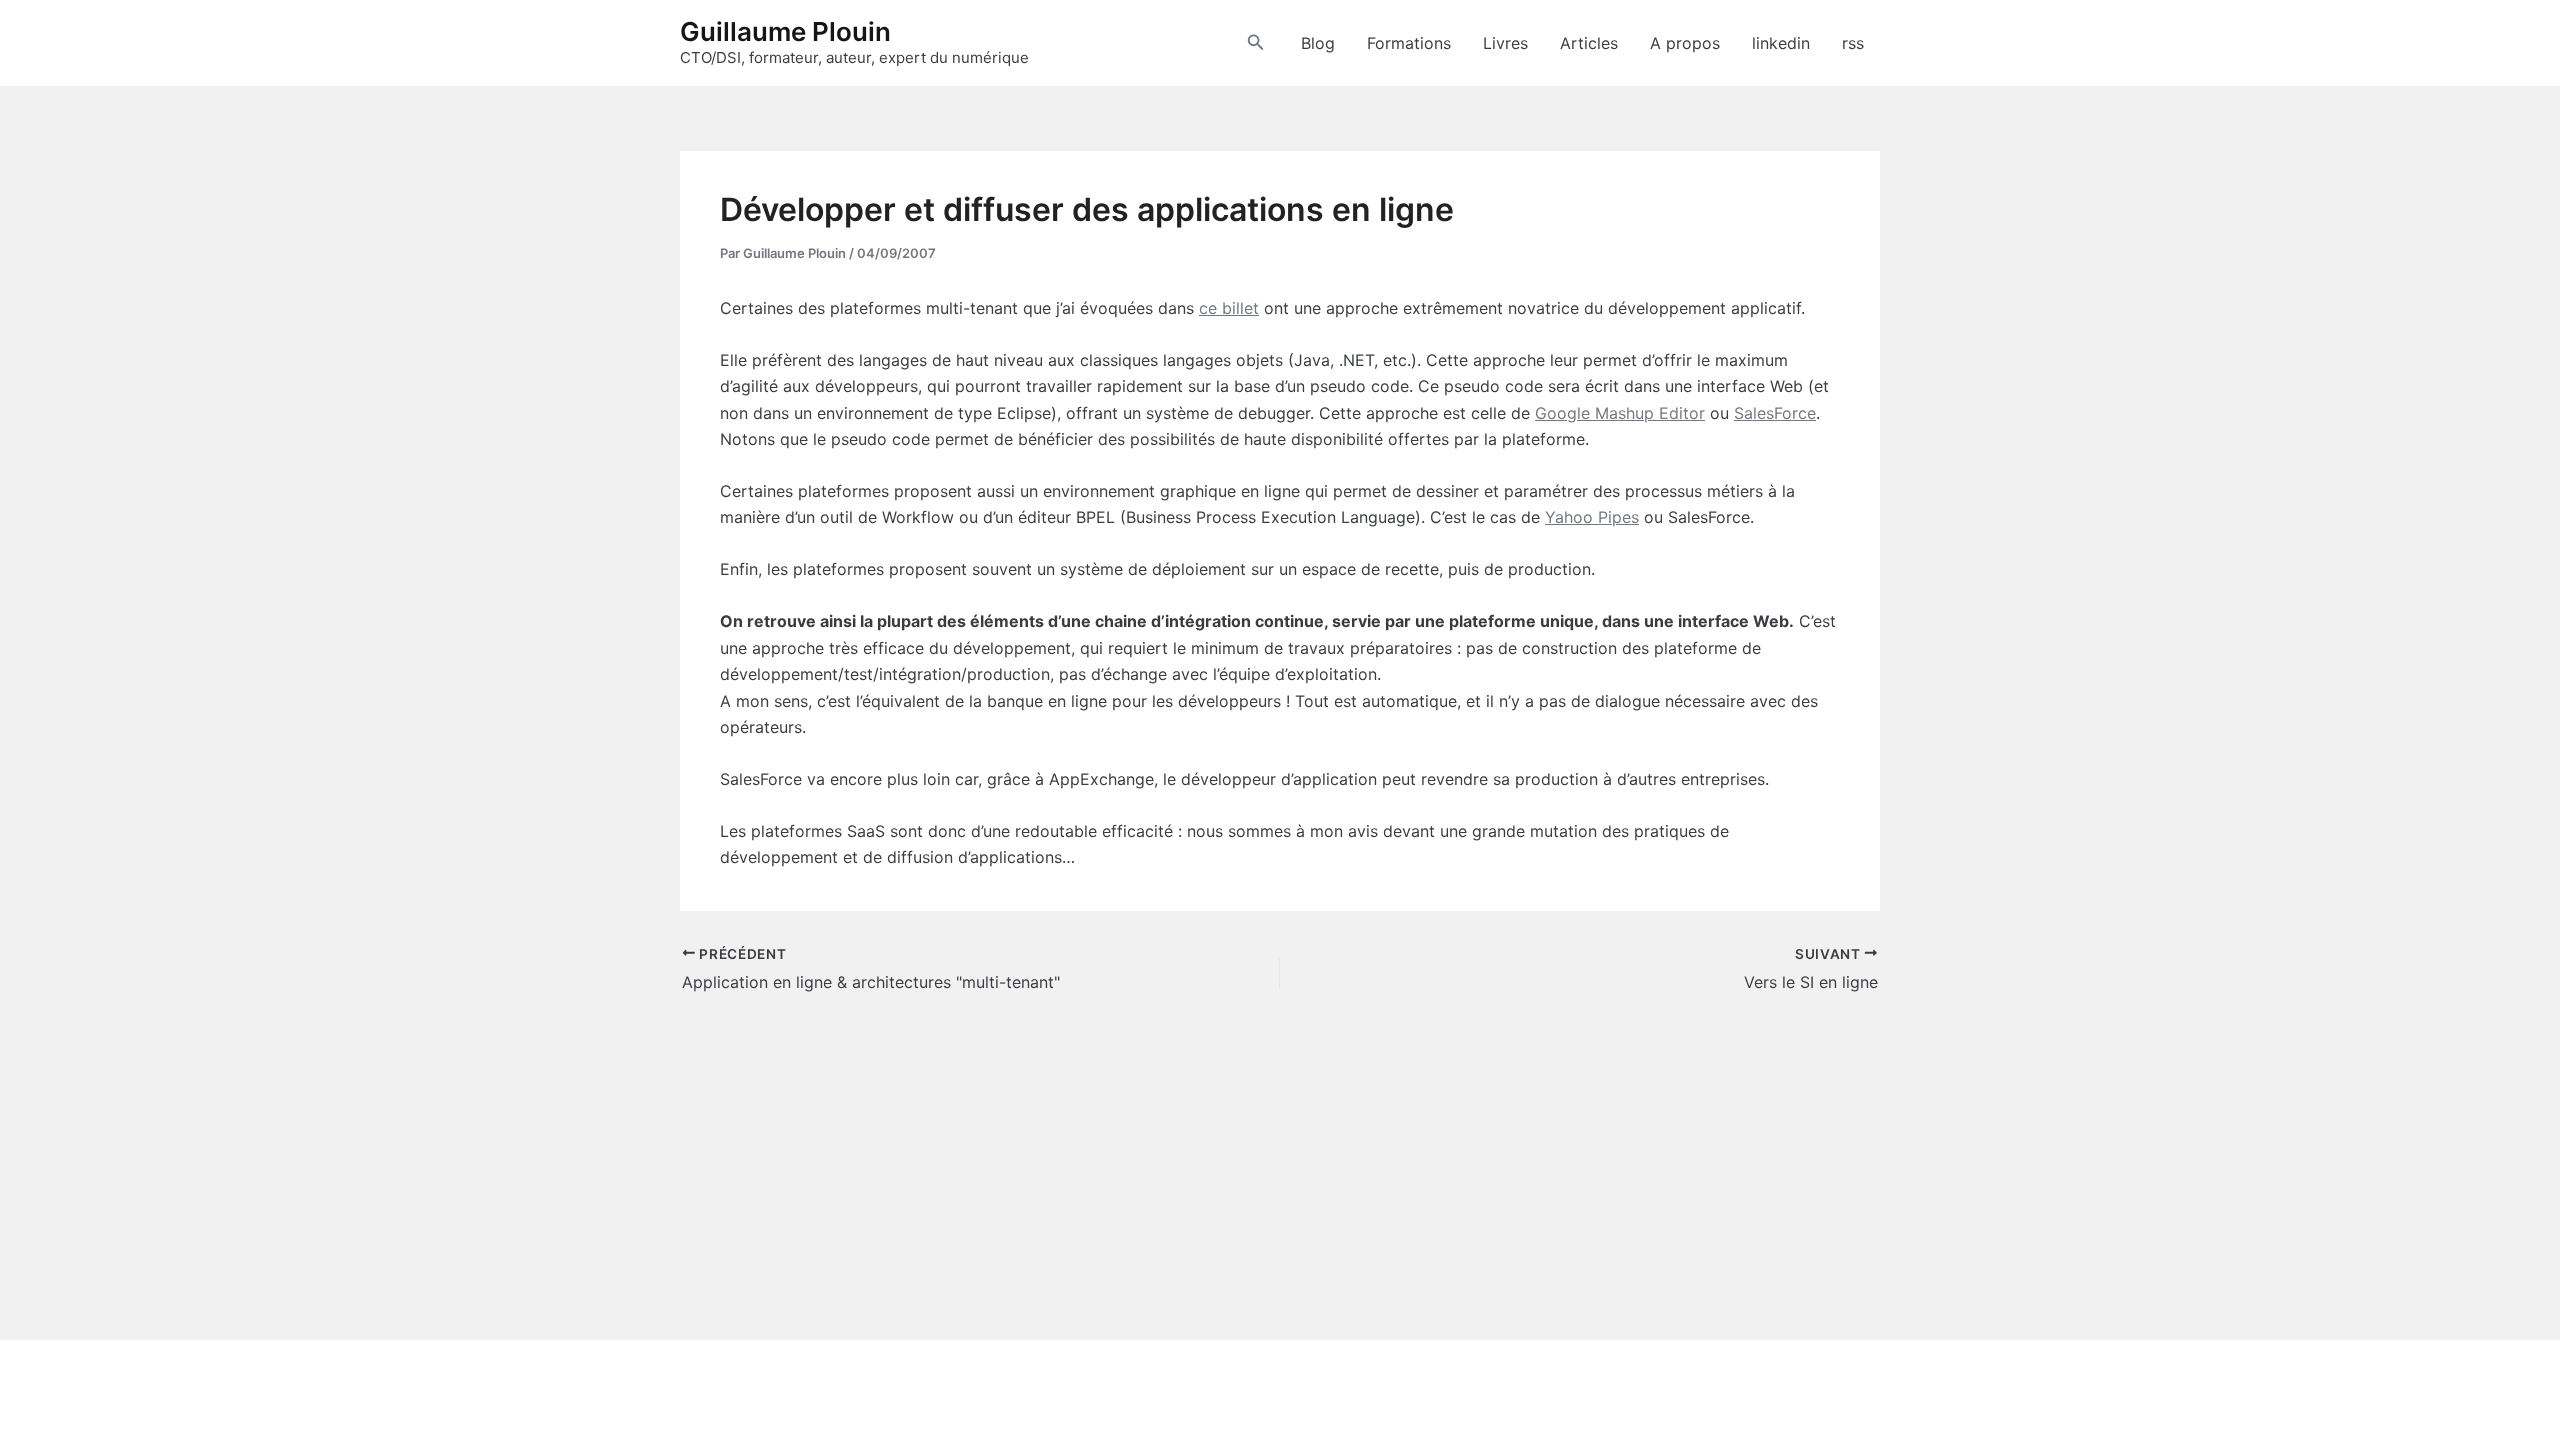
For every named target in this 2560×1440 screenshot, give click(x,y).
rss (1853, 43)
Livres (1505, 43)
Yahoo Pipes (1592, 517)
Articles (1589, 43)
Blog (1318, 43)
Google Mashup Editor (1620, 413)
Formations (1409, 43)
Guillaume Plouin (785, 31)
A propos (1685, 43)
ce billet (1229, 308)
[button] (1256, 42)
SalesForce (1775, 413)
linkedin (1781, 43)
